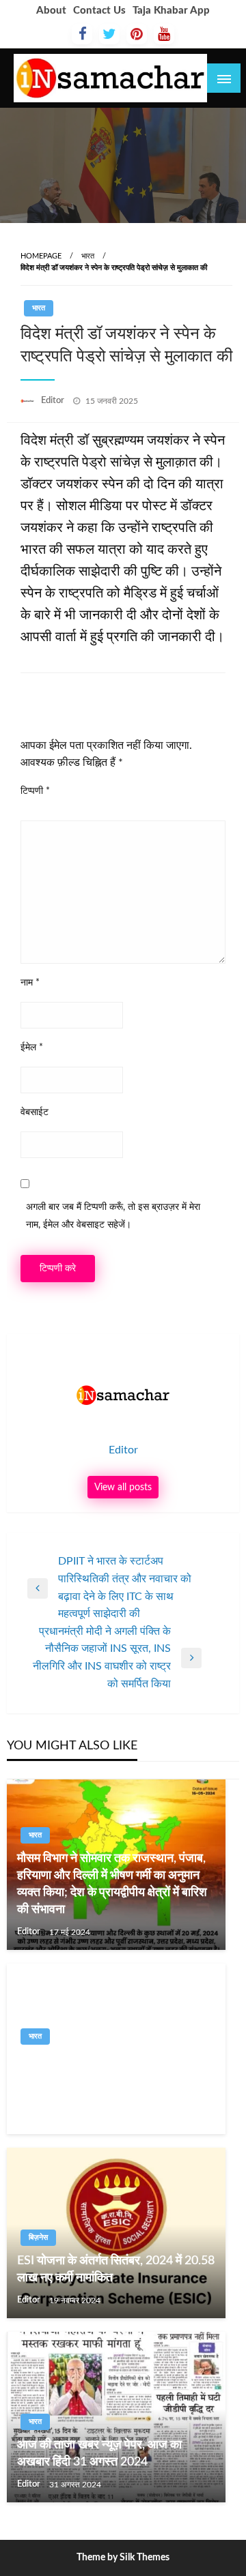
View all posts (123, 1487)
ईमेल (32, 1048)
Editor (54, 401)
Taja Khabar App (171, 11)
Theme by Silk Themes (123, 2558)
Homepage (41, 256)
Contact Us (99, 11)
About (51, 11)
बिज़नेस (38, 2237)
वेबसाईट (35, 1112)
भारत (88, 256)
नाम (30, 983)
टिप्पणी (35, 791)
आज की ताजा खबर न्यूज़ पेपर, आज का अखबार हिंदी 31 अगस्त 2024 (99, 2454)
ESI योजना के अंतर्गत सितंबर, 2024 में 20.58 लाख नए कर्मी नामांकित (116, 2269)
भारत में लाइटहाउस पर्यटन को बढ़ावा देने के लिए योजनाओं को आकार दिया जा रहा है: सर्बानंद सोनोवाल (116, 2077)
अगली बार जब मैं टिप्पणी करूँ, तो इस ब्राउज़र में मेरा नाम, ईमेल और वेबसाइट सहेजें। (113, 1216)
